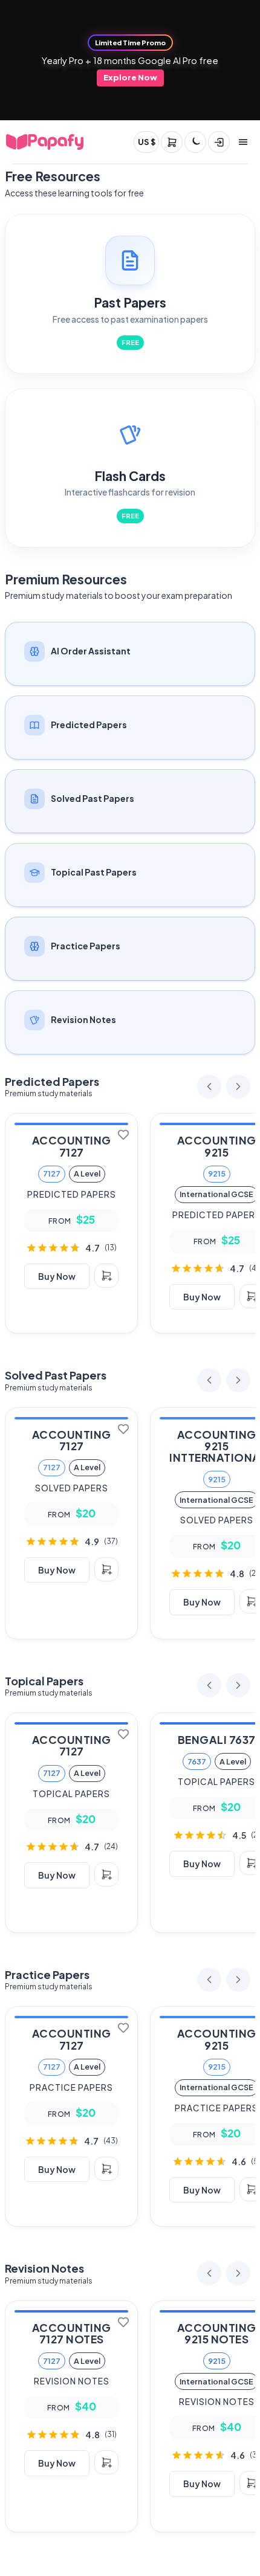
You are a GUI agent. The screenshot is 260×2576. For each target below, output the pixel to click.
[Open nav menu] (243, 142)
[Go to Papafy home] (45, 142)
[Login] (219, 142)
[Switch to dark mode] (195, 142)
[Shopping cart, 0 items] (172, 142)
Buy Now (57, 1276)
